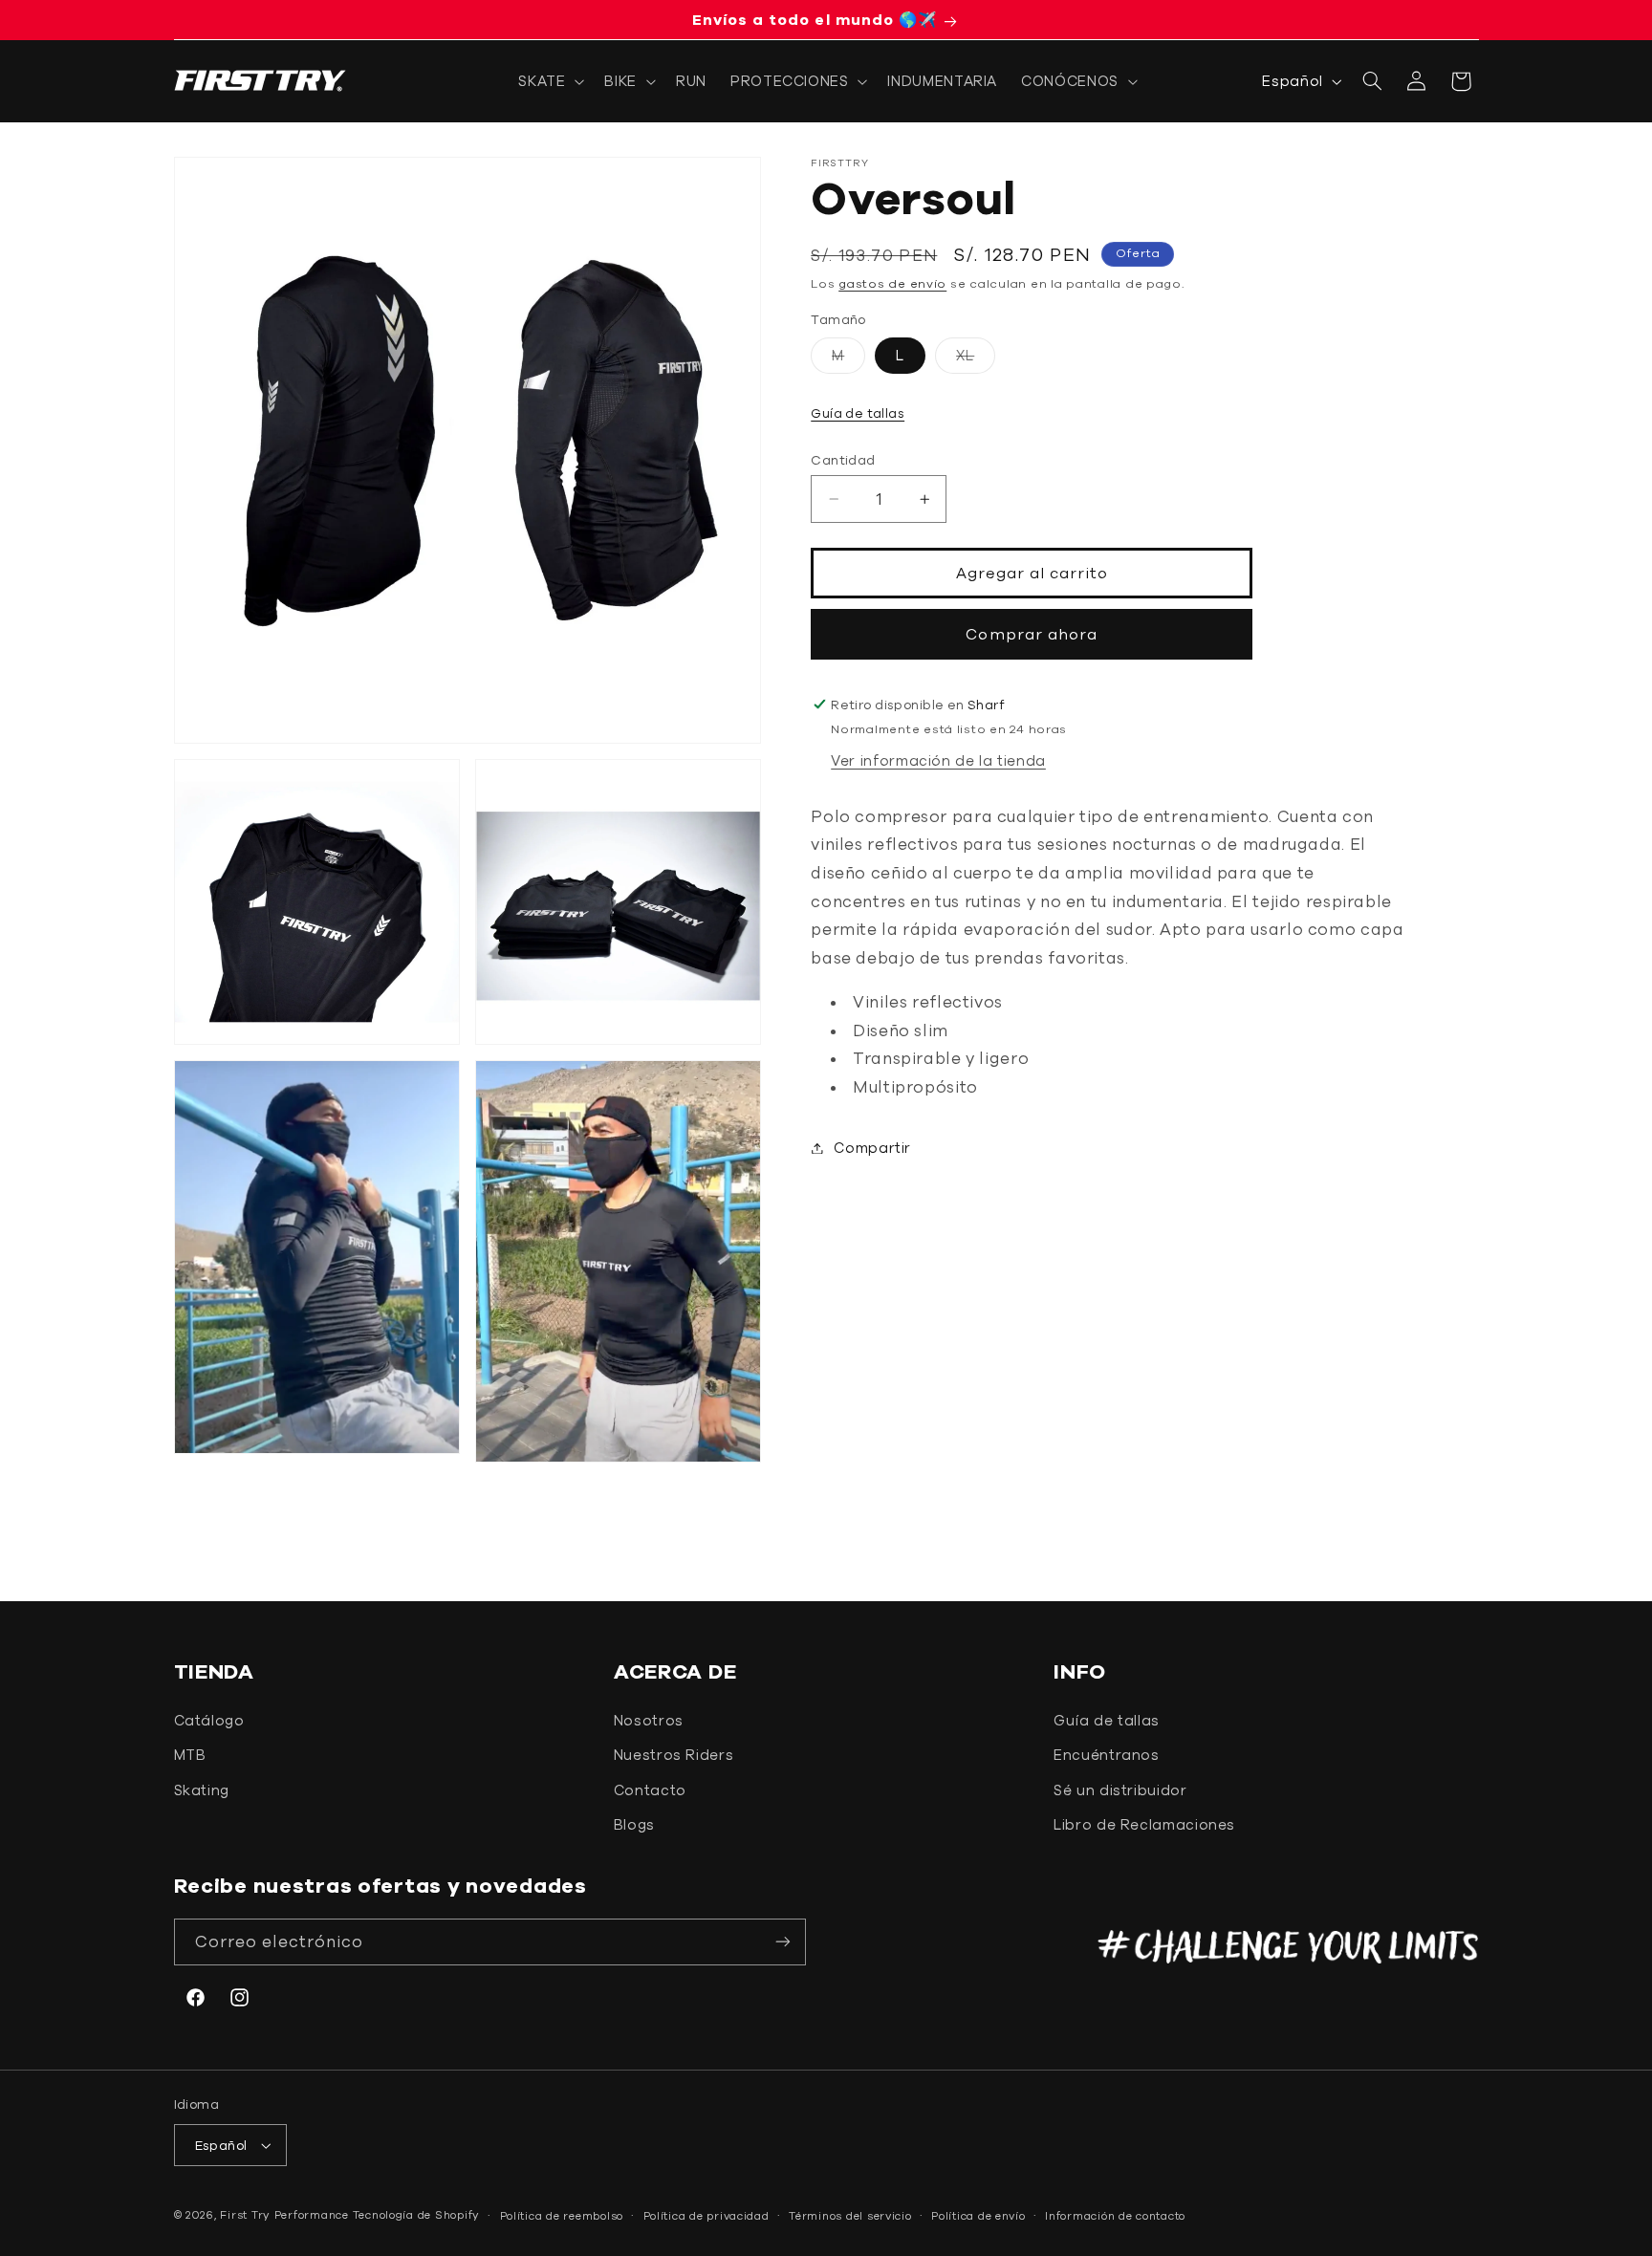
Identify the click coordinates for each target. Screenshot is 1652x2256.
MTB (190, 1755)
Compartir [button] (872, 1148)
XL (976, 360)
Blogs (634, 1824)
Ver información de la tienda (938, 760)
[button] (550, 81)
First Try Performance (284, 2214)
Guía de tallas (858, 413)
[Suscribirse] (783, 1942)
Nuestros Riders (674, 1755)
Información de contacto (1115, 2215)
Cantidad (843, 460)
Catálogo (209, 1720)
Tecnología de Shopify (416, 2214)
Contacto (650, 1790)
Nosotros (649, 1720)
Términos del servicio (850, 2215)
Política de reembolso (562, 2215)
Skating (202, 1790)
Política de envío (978, 2215)
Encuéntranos (1107, 1755)
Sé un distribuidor (1120, 1790)
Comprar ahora (1032, 634)
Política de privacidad (706, 2215)
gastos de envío (892, 283)
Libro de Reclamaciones (1144, 1824)
